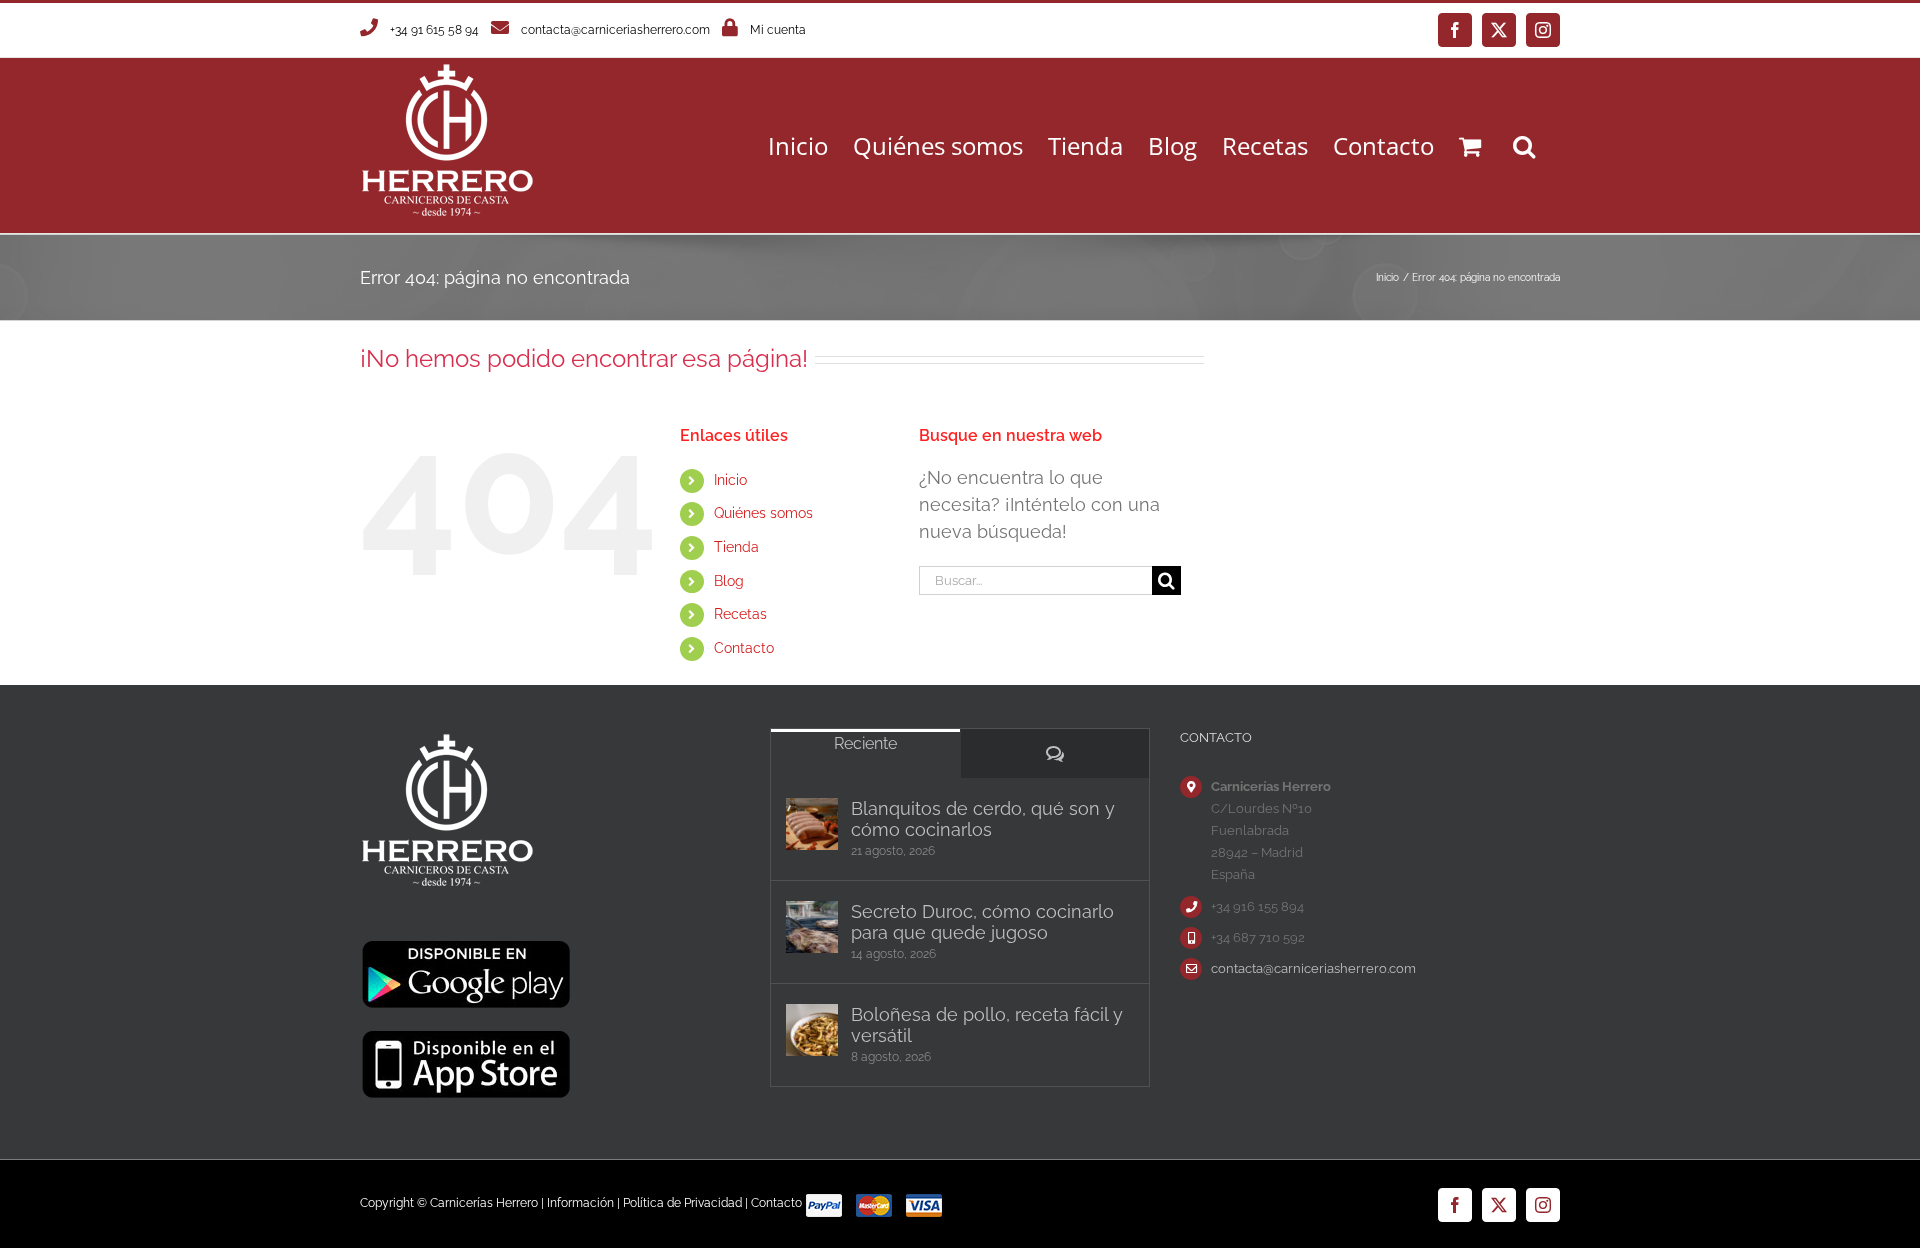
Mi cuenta (778, 30)
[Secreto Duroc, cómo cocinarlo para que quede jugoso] (812, 927)
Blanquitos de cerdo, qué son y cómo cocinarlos (983, 819)
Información (580, 1203)
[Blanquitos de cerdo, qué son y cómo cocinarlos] (812, 824)
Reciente (865, 743)
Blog (729, 581)
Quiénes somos (763, 513)
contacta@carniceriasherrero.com (615, 30)
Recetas (740, 614)
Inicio (730, 480)
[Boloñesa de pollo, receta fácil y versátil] (812, 1030)
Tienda (736, 547)
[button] (1524, 145)
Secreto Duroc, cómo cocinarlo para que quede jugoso (982, 922)
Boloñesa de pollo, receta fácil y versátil (987, 1025)
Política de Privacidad (682, 1203)
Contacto (744, 648)
